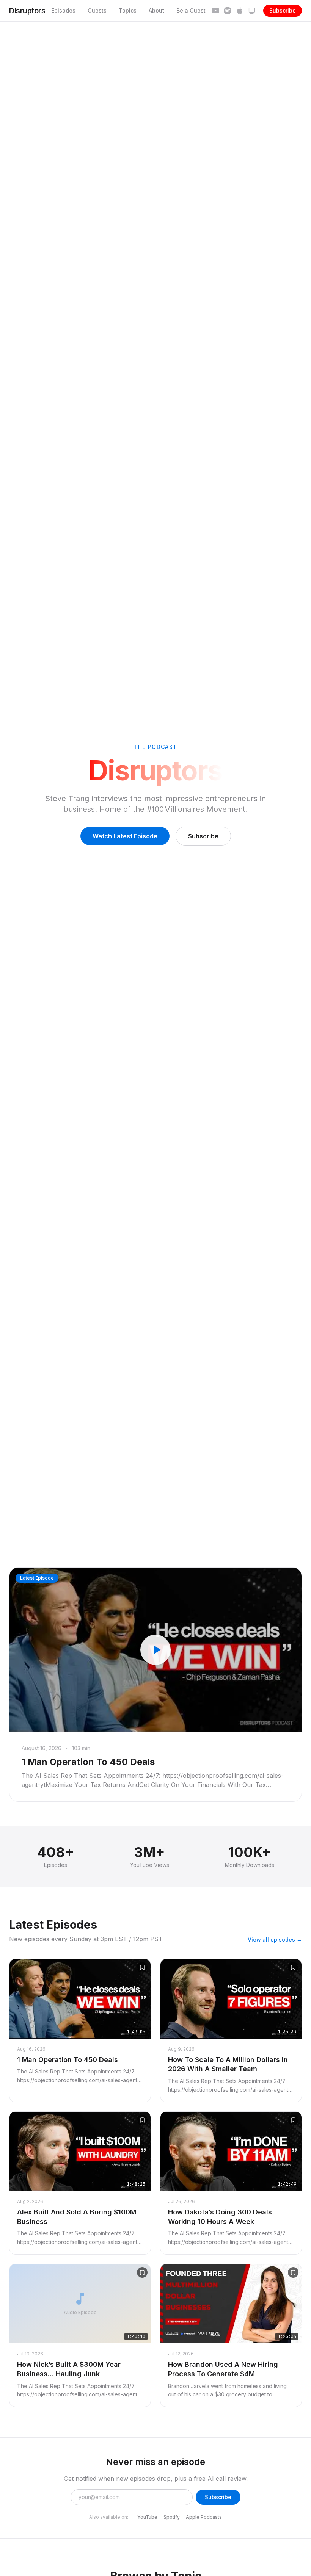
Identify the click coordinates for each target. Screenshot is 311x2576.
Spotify (172, 2517)
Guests (97, 10)
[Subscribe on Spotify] (228, 11)
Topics (128, 10)
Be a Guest (191, 10)
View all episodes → (275, 1939)
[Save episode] (142, 1967)
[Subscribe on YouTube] (215, 11)
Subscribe (283, 10)
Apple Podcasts (204, 2517)
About (156, 10)
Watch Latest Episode (125, 836)
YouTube (147, 2517)
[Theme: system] (252, 11)
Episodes (63, 10)
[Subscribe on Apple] (240, 11)
